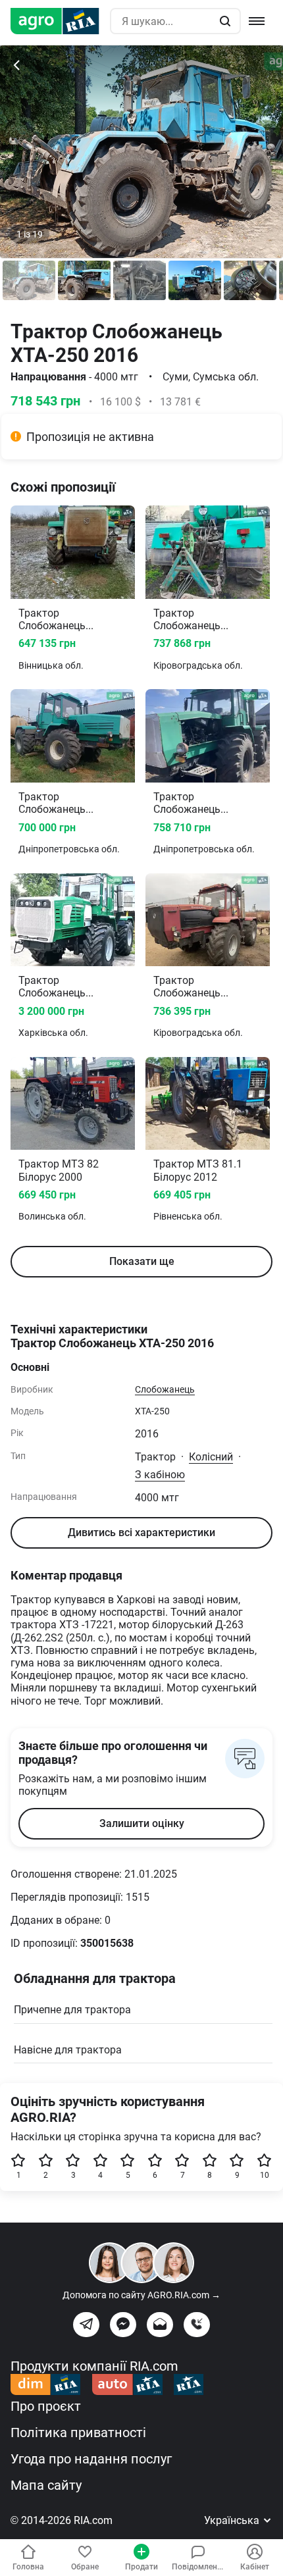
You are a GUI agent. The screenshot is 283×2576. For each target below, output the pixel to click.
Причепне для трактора (72, 2010)
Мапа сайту (46, 2485)
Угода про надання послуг (91, 2459)
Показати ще (142, 1261)
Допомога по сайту (141, 2295)
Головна (28, 2567)
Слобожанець (165, 1389)
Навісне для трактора (68, 2050)
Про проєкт (46, 2406)
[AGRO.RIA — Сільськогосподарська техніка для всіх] (60, 21)
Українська (233, 2520)
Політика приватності (78, 2433)
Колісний (211, 1457)
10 (265, 2175)
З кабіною (160, 1475)
